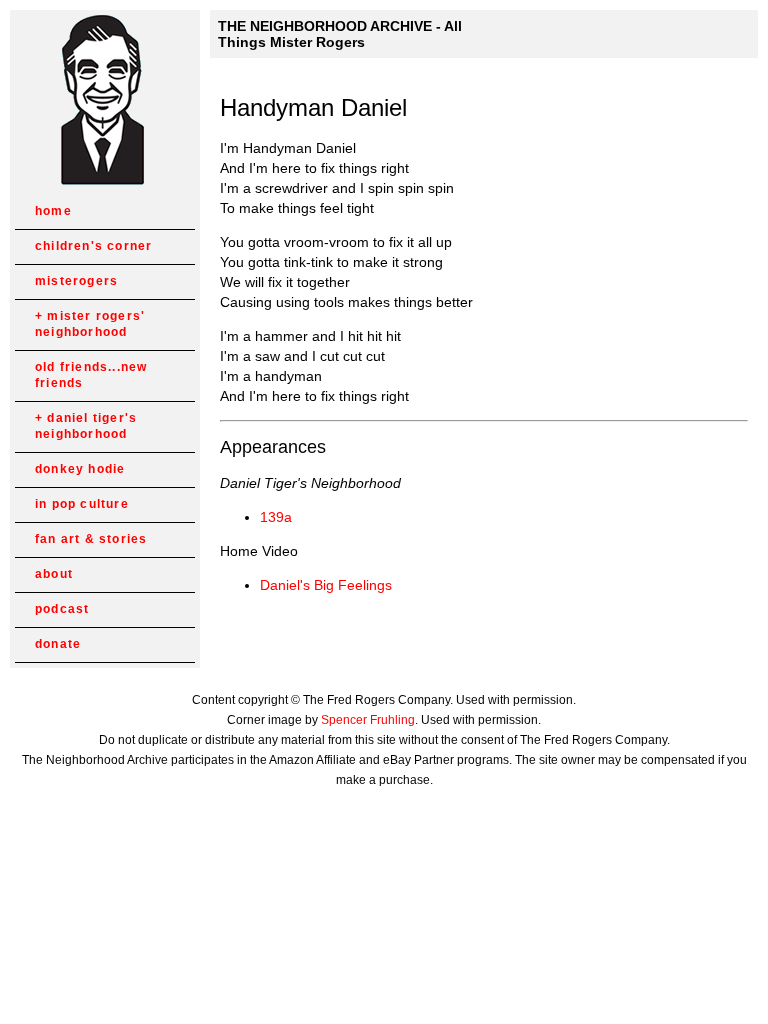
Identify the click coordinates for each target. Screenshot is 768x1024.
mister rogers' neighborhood (90, 324)
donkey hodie (80, 469)
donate (58, 644)
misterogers (76, 281)
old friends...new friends (91, 375)
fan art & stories (91, 539)
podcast (62, 609)
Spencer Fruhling (368, 720)
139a (276, 517)
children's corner (93, 246)
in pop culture (82, 504)
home (53, 211)
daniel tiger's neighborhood (86, 426)
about (54, 574)
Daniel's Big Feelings (326, 585)
